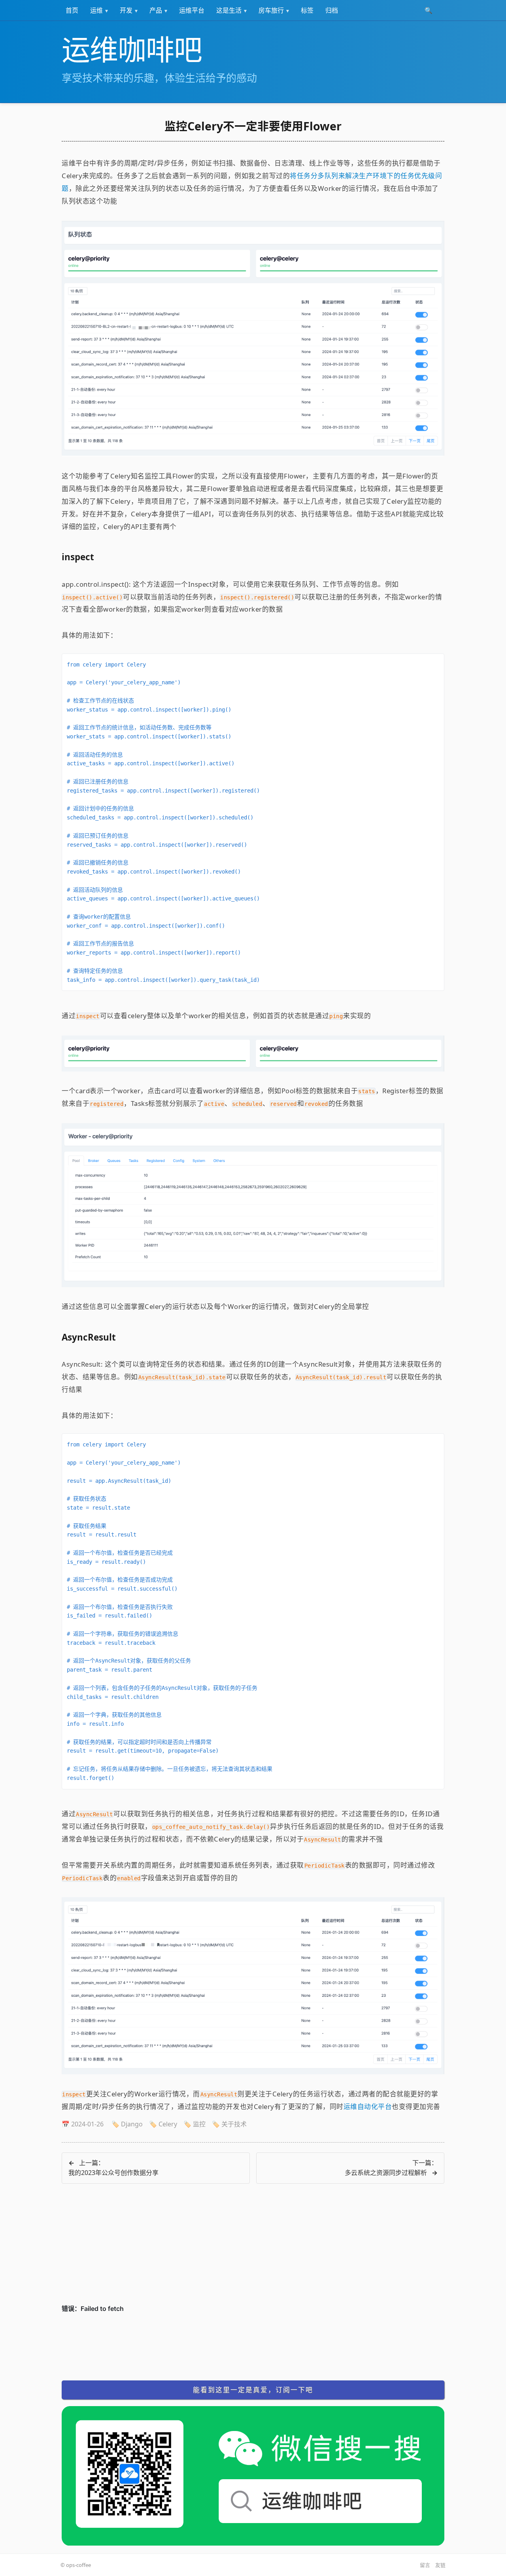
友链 (440, 2565)
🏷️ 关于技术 (229, 2124)
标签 (307, 10)
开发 (126, 10)
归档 (332, 10)
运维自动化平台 (368, 2106)
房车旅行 (271, 10)
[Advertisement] (253, 2248)
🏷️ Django (127, 2124)
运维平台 (192, 10)
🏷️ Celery (163, 2124)
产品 (156, 10)
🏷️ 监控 (194, 2124)
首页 (72, 10)
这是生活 (229, 10)
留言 (425, 2565)
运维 (96, 10)
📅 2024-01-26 (83, 2124)
